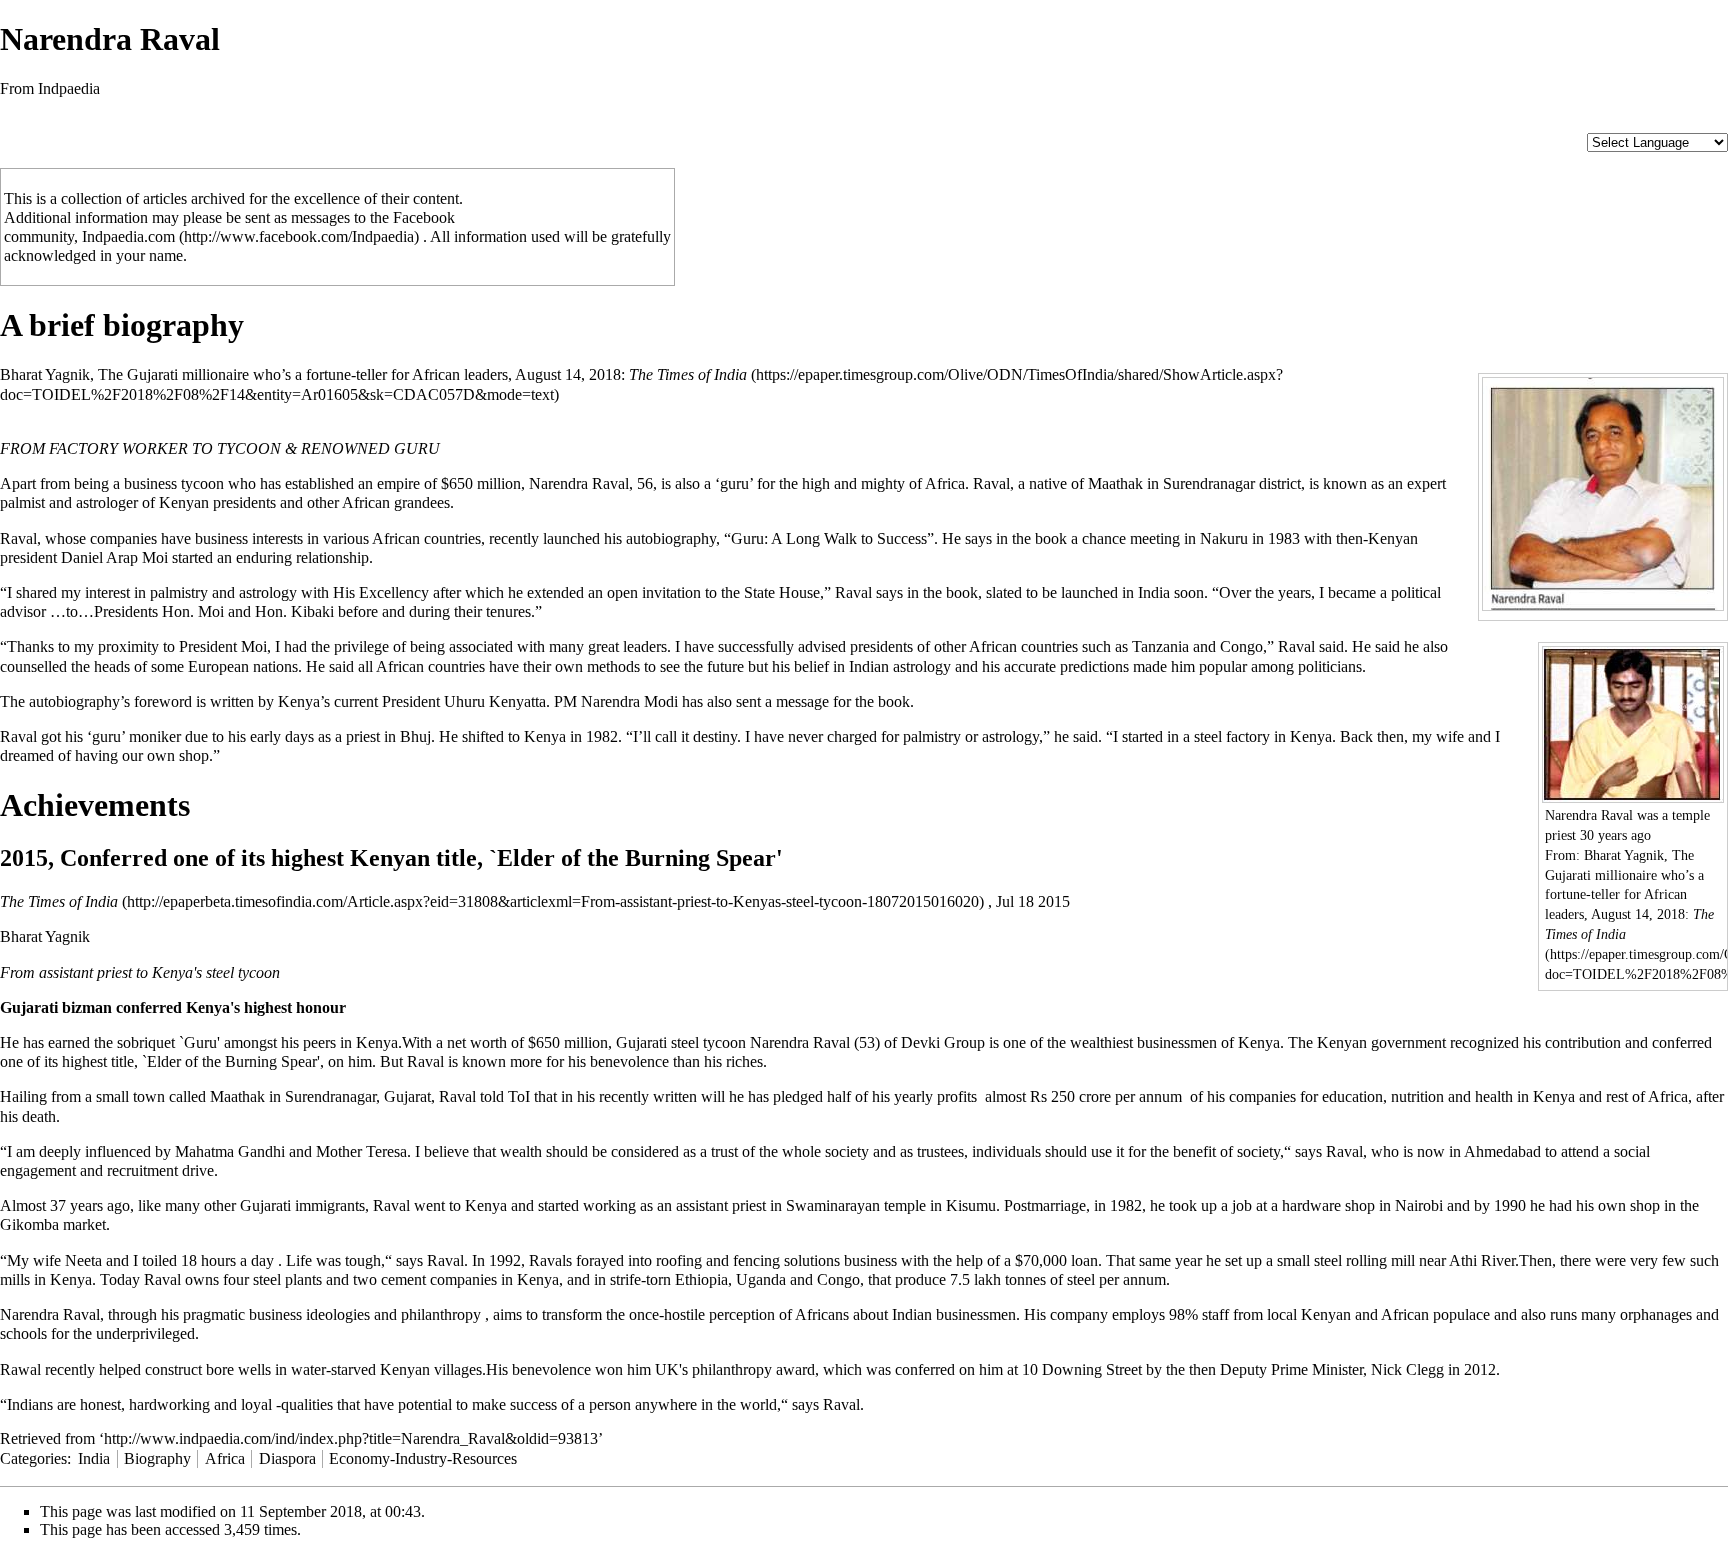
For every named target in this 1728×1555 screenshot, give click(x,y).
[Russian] (1695, 123)
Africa (225, 1458)
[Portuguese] (1675, 123)
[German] (1635, 123)
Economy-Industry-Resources (423, 1458)
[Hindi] (1575, 123)
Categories (33, 1458)
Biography (157, 1458)
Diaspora (287, 1458)
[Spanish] (1715, 123)
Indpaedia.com (128, 236)
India (94, 1458)
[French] (1615, 123)
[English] (1595, 123)
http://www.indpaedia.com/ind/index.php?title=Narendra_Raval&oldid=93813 (351, 1438)
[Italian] (1655, 123)
